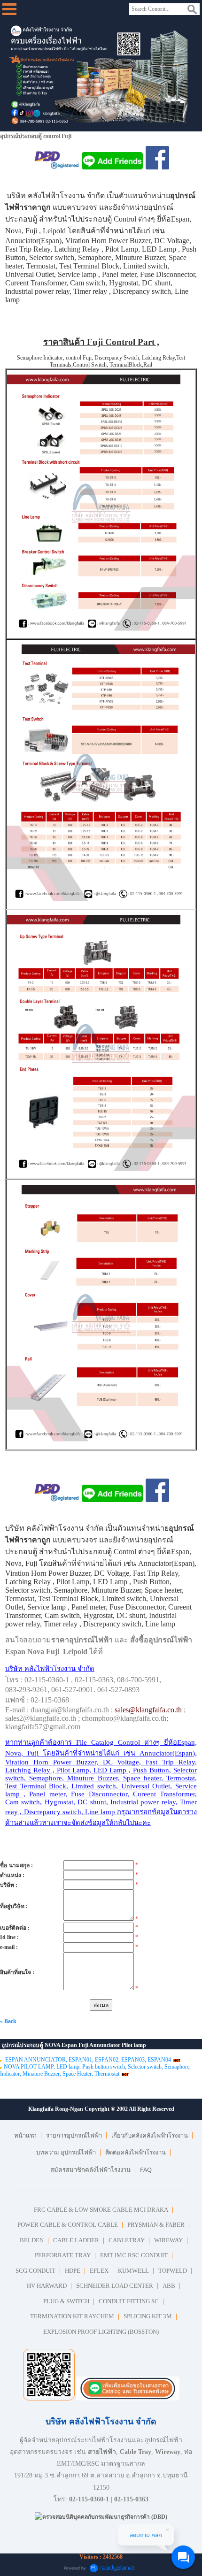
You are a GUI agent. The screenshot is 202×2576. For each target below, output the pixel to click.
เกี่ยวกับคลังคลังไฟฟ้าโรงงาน (150, 2135)
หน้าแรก (25, 2135)
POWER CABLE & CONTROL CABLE (68, 2225)
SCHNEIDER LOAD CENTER (115, 2286)
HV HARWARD (47, 2286)
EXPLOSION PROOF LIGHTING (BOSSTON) (101, 2332)
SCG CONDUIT (35, 2271)
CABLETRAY (127, 2240)
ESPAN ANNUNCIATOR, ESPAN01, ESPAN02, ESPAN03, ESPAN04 (87, 2060)
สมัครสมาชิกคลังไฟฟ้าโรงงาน (90, 2170)
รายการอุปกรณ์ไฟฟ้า (74, 2135)
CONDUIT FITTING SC (129, 2301)
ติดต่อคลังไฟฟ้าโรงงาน (136, 2152)
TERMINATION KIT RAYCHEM (72, 2316)
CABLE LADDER (76, 2240)
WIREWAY (168, 2240)
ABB (169, 2286)
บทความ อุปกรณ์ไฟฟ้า (66, 2152)
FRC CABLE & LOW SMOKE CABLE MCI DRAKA (101, 2210)
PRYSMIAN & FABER (156, 2225)
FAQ (146, 2170)
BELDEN (32, 2240)
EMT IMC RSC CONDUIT (134, 2255)
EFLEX (99, 2271)
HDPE (73, 2271)
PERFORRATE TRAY (63, 2255)
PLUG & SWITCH (66, 2301)
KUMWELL (133, 2271)
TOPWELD (173, 2271)
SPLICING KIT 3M (148, 2316)
